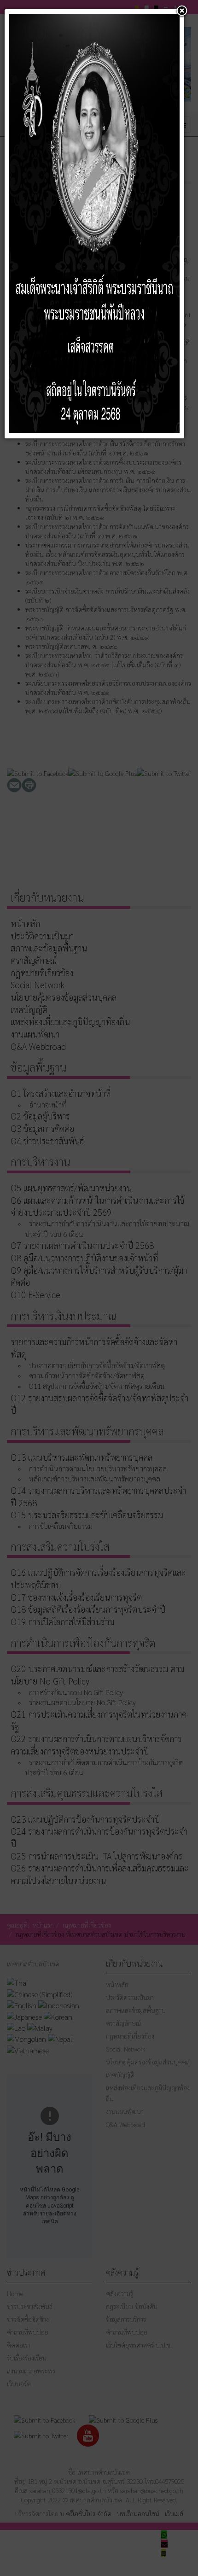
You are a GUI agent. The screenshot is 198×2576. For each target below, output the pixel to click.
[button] (182, 12)
